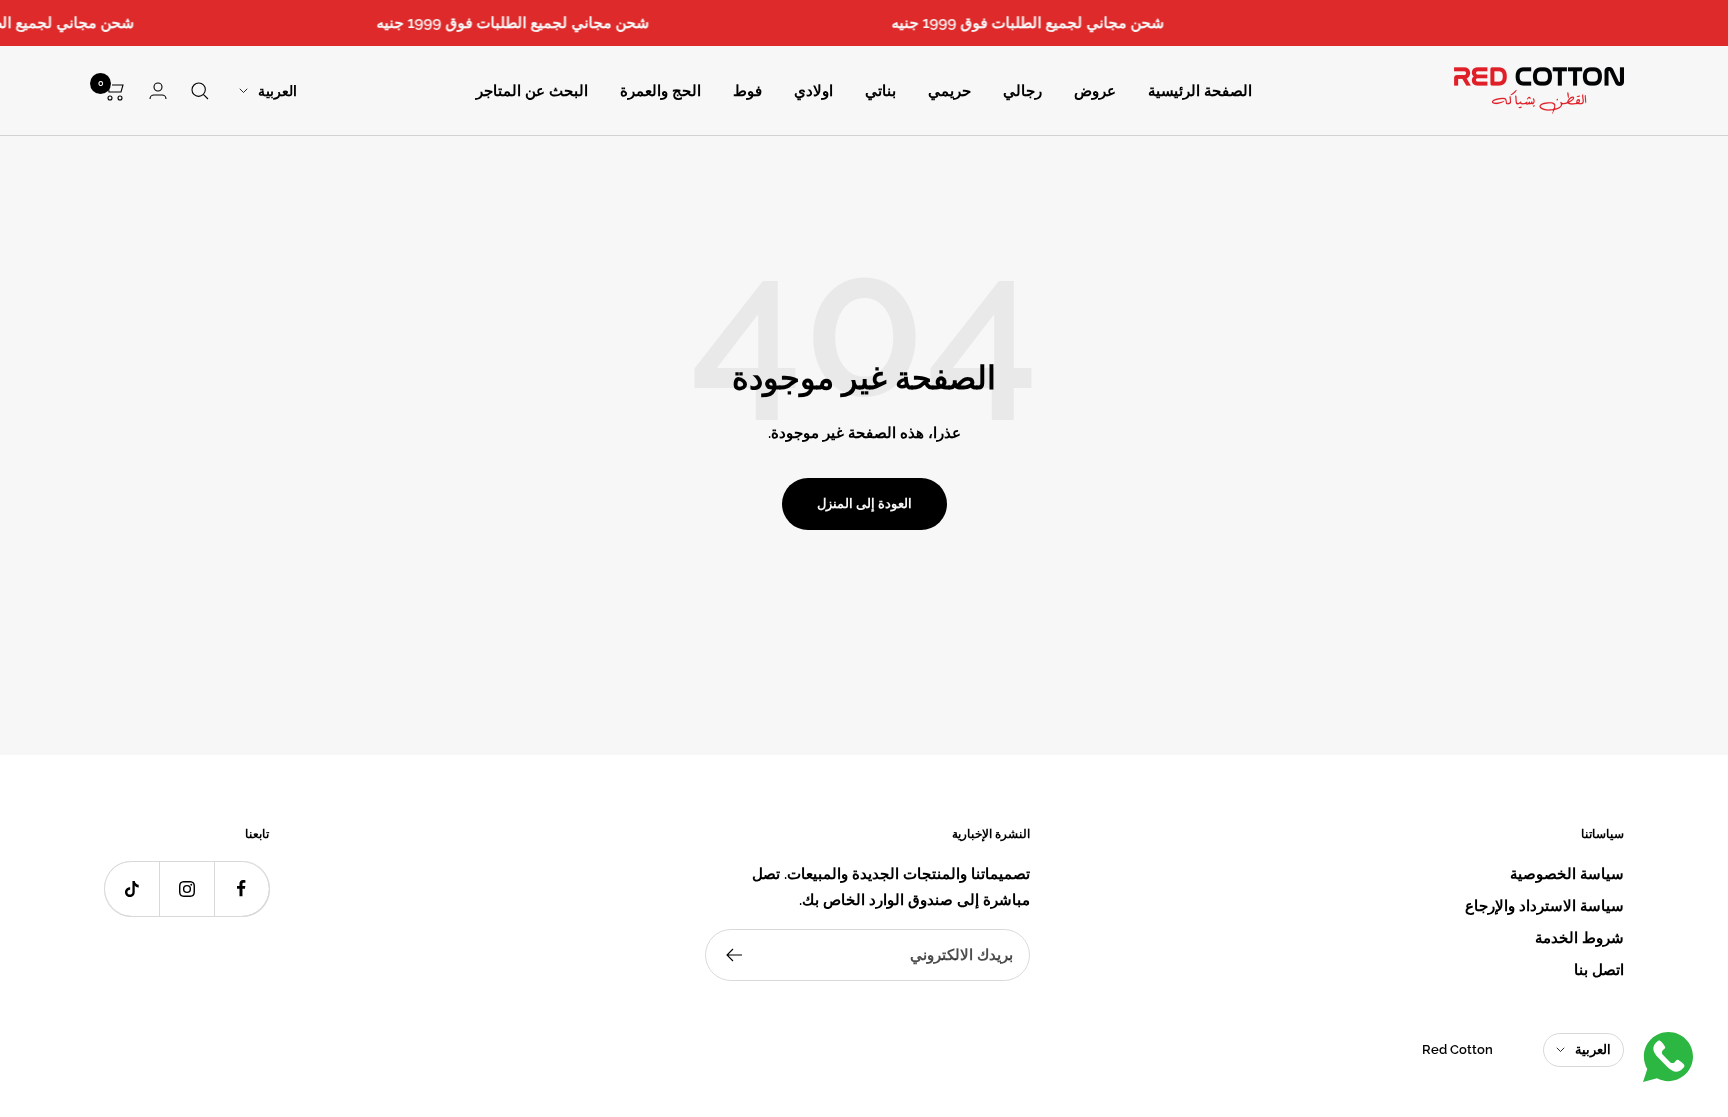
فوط (747, 91)
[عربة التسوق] (114, 91)
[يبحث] (200, 91)
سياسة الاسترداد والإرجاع (1544, 906)
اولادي (813, 91)
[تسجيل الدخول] (158, 90)
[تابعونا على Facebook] (241, 888)
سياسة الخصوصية (1567, 874)
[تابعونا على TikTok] (131, 888)
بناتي (880, 91)
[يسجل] (733, 955)
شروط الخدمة (1579, 938)
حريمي (949, 91)
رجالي (1022, 91)
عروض (1095, 91)
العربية (277, 91)
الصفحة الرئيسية (1200, 91)
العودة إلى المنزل (864, 503)
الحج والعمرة (660, 91)
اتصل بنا (1599, 970)
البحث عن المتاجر (532, 91)
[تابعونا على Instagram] (186, 888)
